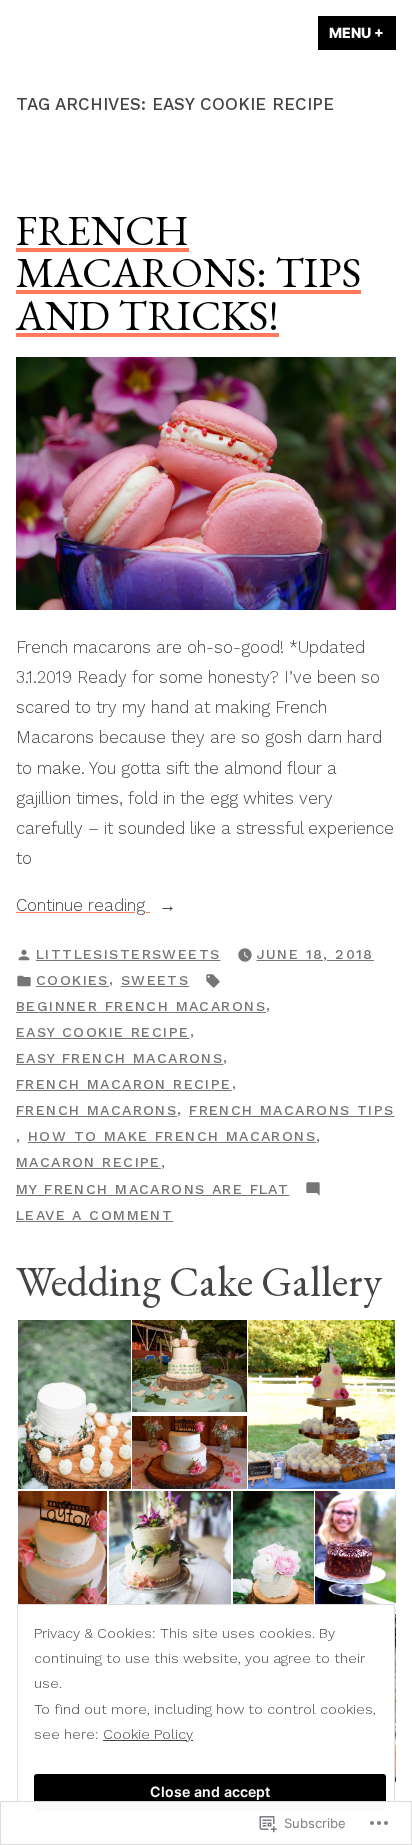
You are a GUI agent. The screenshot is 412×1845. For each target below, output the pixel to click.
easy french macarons (119, 1058)
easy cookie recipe (103, 1032)
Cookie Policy (148, 1734)
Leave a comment (94, 1217)
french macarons (96, 1110)
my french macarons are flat (152, 1189)
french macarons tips (291, 1110)
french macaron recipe (124, 1084)
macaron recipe (88, 1162)
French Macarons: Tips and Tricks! (188, 272)
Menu (362, 32)
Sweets (155, 980)
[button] (73, 1405)
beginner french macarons (141, 1006)
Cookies (72, 980)
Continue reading (83, 907)
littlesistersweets (128, 954)
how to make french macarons (172, 1136)
